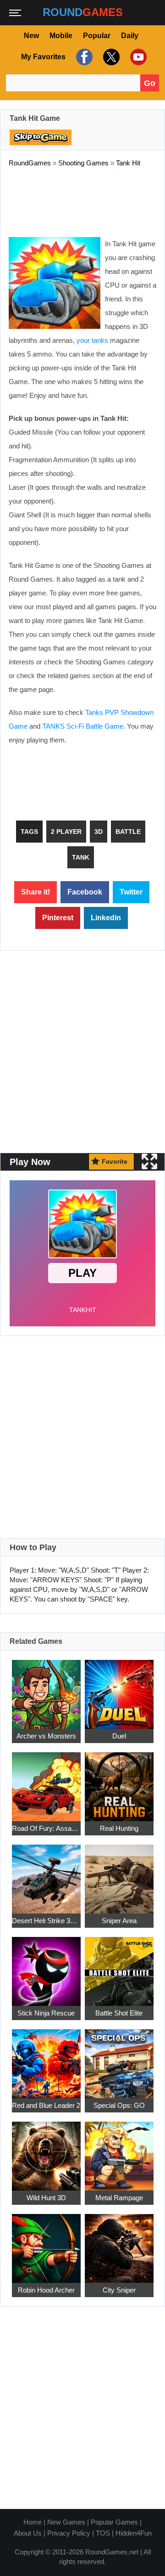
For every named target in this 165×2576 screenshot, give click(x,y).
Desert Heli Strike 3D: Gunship (46, 1921)
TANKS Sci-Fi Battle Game (83, 726)
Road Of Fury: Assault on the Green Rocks (46, 1828)
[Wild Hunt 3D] (46, 2151)
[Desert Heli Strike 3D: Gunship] (46, 1874)
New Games (66, 2522)
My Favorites (43, 57)
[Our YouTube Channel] (137, 57)
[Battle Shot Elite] (119, 1966)
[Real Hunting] (119, 1781)
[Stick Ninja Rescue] (46, 1966)
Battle (128, 832)
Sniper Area (119, 1921)
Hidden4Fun (134, 2533)
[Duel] (119, 1689)
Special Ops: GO (119, 2105)
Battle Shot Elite (119, 2013)
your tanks (92, 340)
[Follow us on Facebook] (83, 57)
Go (150, 83)
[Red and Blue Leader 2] (46, 2058)
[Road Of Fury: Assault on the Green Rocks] (46, 1781)
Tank (81, 857)
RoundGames (30, 163)
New (31, 36)
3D (99, 832)
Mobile (61, 36)
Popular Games (114, 2522)
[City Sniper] (119, 2243)
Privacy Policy (69, 2533)
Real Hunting (119, 1828)
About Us (28, 2533)
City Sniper (119, 2290)
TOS (103, 2533)
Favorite (115, 1161)
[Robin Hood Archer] (46, 2243)
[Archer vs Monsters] (46, 1689)
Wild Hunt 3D (46, 2198)
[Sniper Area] (119, 1874)
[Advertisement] (82, 200)
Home (33, 2522)
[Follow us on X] (110, 57)
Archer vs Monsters (46, 1736)
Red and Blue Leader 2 (46, 2105)
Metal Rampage (119, 2198)
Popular (97, 36)
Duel (119, 1736)
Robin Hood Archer (46, 2290)
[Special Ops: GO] (119, 2058)
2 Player (66, 832)
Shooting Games (83, 163)
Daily (130, 36)
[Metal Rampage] (119, 2151)
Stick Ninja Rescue (46, 2013)
